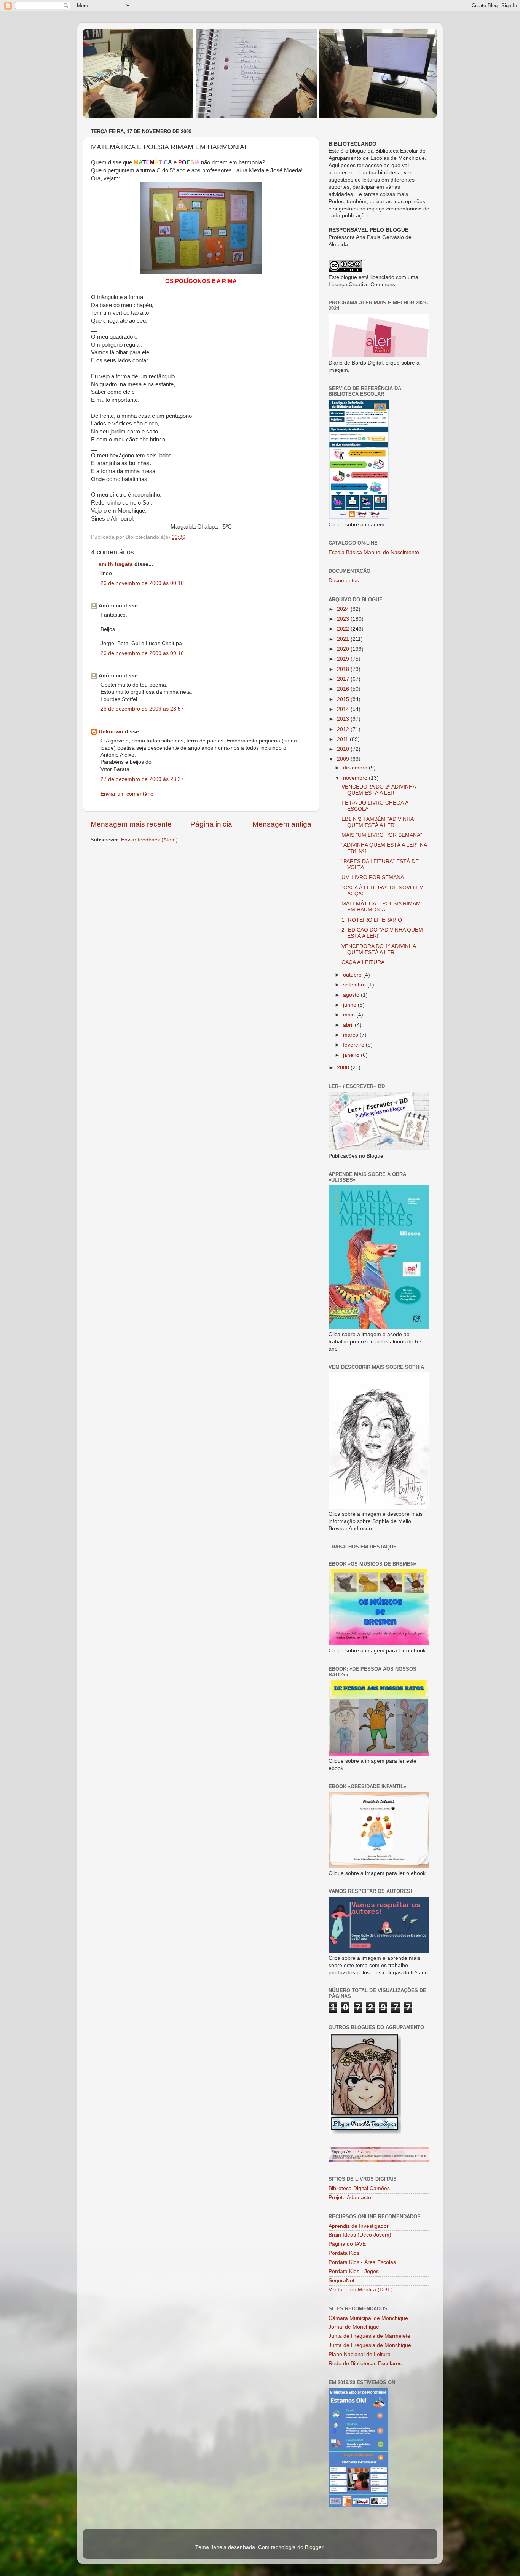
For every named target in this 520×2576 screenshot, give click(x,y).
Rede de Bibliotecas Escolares (365, 2363)
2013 (344, 719)
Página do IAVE (347, 2244)
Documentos (344, 581)
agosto (352, 995)
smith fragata (116, 564)
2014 (344, 709)
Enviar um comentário (127, 794)
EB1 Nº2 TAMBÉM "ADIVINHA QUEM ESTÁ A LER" (377, 822)
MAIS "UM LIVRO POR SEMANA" (382, 835)
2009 (344, 759)
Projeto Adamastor (351, 2198)
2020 (344, 649)
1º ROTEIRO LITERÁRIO (372, 920)
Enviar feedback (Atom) (149, 840)
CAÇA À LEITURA (363, 962)
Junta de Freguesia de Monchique (370, 2345)
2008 (344, 1068)
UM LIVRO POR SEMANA (373, 877)
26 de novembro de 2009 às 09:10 (142, 653)
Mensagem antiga (282, 824)
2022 (344, 629)
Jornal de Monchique (354, 2327)
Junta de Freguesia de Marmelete (369, 2336)
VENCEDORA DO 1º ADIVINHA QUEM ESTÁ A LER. (379, 949)
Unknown (111, 732)
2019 (344, 659)
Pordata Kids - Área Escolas (362, 2262)
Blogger (314, 2547)
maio (350, 1015)
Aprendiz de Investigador (359, 2226)
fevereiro (354, 1045)
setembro (355, 985)
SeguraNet (341, 2280)
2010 (344, 749)
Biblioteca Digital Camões (359, 2188)
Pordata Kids (344, 2253)
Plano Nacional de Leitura (360, 2354)
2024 (344, 609)
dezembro (356, 768)
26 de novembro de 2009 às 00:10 (142, 583)
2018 (344, 669)
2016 (344, 689)
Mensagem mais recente (131, 824)
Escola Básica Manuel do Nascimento (374, 552)
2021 (344, 639)
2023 (344, 619)
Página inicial (212, 824)
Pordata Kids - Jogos (354, 2271)
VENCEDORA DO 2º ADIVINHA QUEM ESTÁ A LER (379, 790)
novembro (356, 778)
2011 (343, 739)
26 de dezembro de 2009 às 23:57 (142, 709)
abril (349, 1025)
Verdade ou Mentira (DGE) (361, 2290)
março (351, 1035)
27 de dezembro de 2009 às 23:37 (142, 779)
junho (350, 1005)
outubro (353, 975)
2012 (344, 729)
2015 (344, 699)
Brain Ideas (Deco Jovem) (360, 2235)
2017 (344, 679)
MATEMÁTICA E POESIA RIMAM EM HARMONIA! (381, 907)
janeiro (352, 1055)
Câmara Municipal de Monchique (368, 2318)
